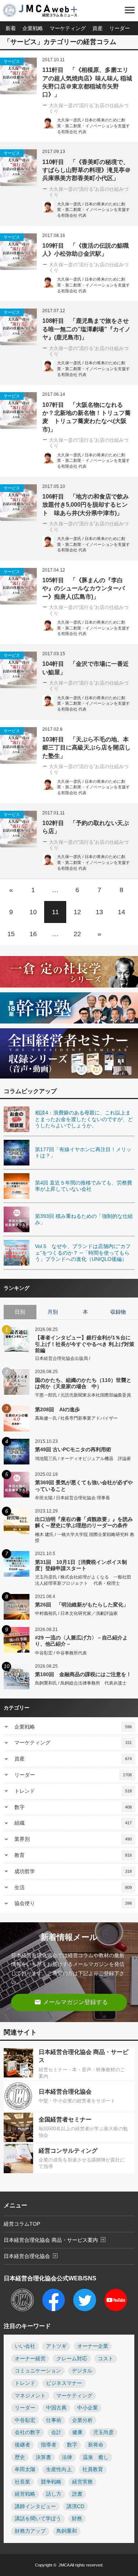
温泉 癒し (96, 2457)
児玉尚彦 (103, 2432)
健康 (77, 2432)
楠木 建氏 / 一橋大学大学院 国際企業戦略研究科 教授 (85, 1538)
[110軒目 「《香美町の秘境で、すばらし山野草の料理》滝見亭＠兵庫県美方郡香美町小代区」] (18, 168)
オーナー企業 (93, 2346)
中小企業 (88, 2408)
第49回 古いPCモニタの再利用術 (73, 1449)
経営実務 (82, 2482)
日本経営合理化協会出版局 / (63, 1358)
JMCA (64, 2565)
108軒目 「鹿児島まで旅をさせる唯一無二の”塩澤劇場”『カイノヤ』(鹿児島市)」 (86, 329)
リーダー (120, 28)
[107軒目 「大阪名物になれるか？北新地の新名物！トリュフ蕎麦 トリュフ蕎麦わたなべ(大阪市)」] (18, 411)
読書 (77, 2494)
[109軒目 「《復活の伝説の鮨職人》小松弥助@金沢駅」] (18, 252)
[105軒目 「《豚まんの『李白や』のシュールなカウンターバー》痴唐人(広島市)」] (18, 586)
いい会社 (25, 2346)
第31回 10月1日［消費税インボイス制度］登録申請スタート (81, 1565)
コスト (106, 2359)
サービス (12, 61)
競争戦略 (51, 2482)
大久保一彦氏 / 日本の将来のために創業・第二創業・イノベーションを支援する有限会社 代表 (93, 126)
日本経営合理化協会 (31, 2256)
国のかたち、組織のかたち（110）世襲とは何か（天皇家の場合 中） (83, 1383)
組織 (73, 1823)
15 (11, 934)
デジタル (82, 2371)
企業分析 (82, 2420)
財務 (77, 2519)
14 (121, 912)
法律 (67, 2457)
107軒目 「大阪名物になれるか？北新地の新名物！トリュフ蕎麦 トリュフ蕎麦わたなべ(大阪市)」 (86, 417)
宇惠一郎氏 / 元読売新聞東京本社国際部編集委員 (83, 1395)
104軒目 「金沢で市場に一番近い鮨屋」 (86, 668)
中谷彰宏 (25, 2420)
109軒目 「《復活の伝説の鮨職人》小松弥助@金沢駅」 (86, 250)
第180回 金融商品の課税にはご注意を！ (83, 1674)
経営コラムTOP (22, 2224)
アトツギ (56, 2346)
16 (33, 934)
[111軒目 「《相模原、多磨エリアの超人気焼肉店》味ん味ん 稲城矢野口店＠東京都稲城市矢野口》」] (18, 76)
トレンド (73, 1791)
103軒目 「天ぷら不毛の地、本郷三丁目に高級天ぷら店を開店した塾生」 (86, 748)
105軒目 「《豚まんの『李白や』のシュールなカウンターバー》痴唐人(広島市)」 (84, 588)
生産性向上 (59, 2469)
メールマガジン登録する (71, 2002)
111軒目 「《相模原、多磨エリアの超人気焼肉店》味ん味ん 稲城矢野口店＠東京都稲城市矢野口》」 (87, 82)
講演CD (75, 2506)
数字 (73, 1807)
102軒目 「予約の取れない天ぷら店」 (86, 827)
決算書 (43, 2457)
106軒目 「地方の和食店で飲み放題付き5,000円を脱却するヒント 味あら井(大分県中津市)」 (86, 505)
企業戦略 (33, 28)
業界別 (73, 1839)
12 (77, 912)
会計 (56, 2432)
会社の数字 (28, 2432)
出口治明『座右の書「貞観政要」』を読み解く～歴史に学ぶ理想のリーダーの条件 (84, 1522)
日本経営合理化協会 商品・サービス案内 (55, 2240)
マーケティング (68, 28)
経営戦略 (25, 2494)
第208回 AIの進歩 (57, 1409)
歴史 (20, 2457)
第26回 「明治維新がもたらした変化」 (82, 1605)
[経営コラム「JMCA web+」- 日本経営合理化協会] (46, 11)
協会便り (73, 1903)
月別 (53, 1312)
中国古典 (56, 2408)
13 (99, 912)
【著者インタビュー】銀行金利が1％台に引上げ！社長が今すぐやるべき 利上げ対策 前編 (85, 1344)
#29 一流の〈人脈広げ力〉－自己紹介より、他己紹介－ (81, 1641)
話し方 (54, 2494)
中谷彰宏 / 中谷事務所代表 (61, 1653)
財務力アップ (30, 2531)
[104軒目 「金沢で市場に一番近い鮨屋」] (18, 670)
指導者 (49, 2445)
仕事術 (54, 2420)
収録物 (118, 1312)
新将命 (96, 2445)
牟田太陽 (25, 2469)
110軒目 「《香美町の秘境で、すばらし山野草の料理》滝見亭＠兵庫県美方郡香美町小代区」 (86, 170)
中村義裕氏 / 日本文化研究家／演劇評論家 (76, 1613)
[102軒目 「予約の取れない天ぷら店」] (18, 829)
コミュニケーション (38, 2371)
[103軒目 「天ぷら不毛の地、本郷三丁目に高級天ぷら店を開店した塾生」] (18, 745)
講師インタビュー (35, 2506)
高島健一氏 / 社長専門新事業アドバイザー (76, 1418)
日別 (20, 1312)
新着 (11, 28)
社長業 (22, 2482)
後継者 (22, 2445)
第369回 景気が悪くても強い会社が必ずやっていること (84, 1486)
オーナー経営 (30, 2359)
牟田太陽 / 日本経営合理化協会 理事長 (72, 1498)
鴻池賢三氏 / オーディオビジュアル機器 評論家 (83, 1459)
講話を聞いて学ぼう (38, 2519)
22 (77, 934)
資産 (98, 28)
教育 (73, 1855)
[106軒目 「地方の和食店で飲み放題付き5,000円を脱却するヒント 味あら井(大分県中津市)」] (18, 503)
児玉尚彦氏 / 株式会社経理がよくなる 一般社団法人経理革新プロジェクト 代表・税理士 (83, 1580)
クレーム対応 (72, 2359)
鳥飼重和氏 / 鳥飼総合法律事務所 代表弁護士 (81, 1683)
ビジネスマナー (64, 2383)
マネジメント (30, 2396)
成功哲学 (73, 1871)
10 (33, 912)
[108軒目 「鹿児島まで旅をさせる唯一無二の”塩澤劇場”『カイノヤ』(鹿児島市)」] (18, 327)
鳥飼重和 (67, 2531)
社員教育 (93, 2469)
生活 (73, 1887)
